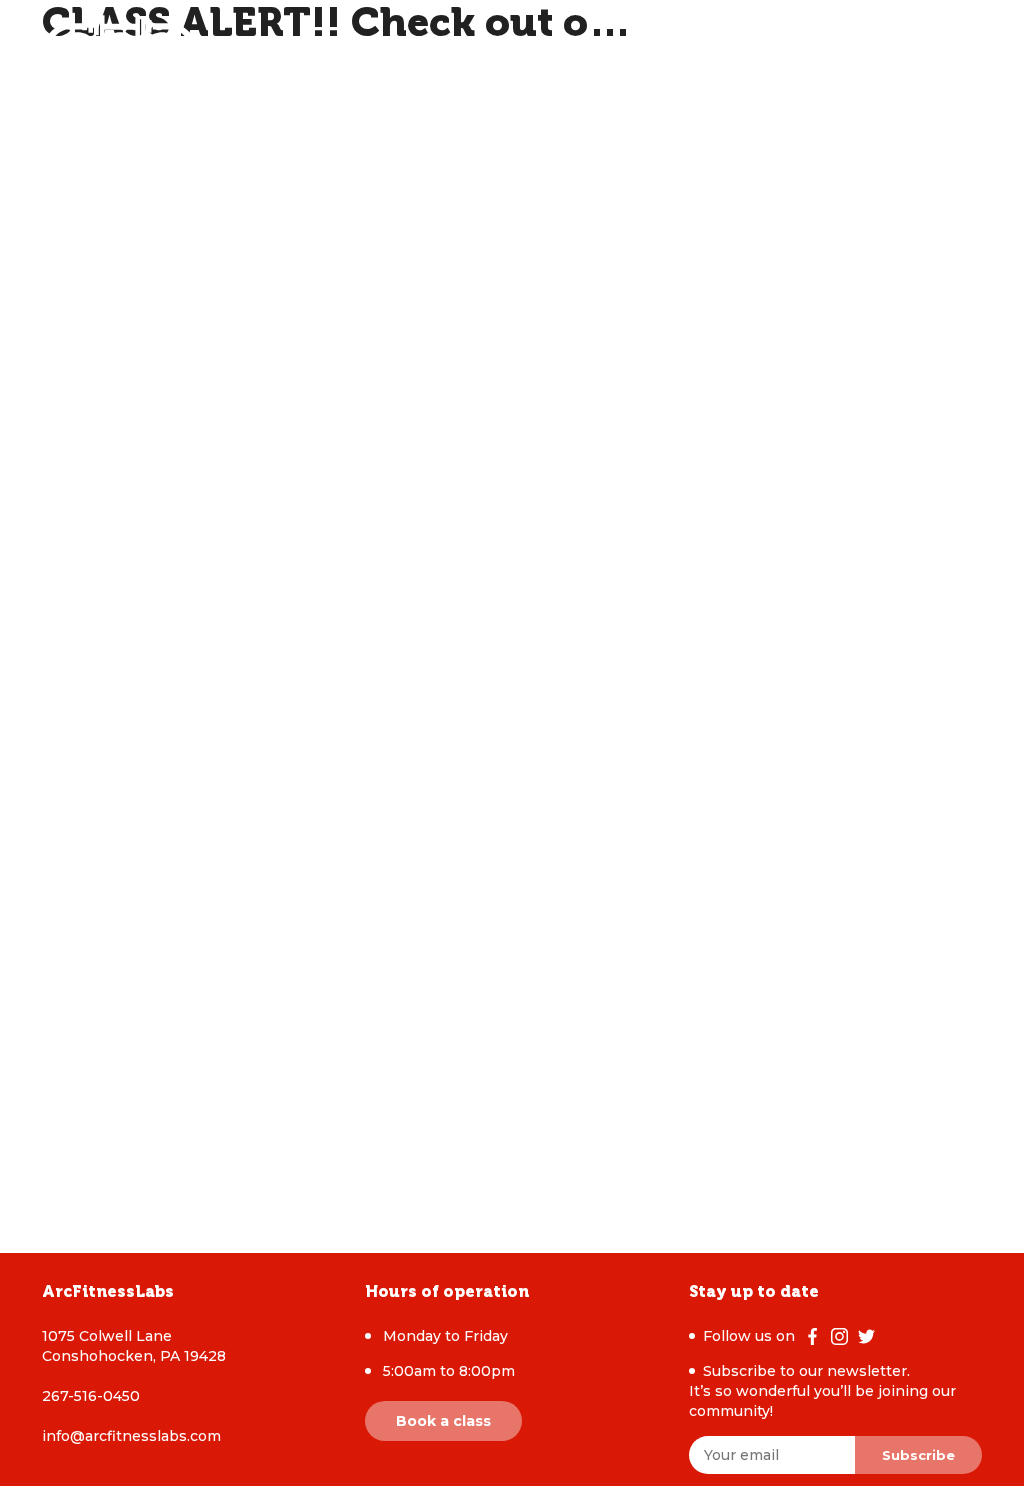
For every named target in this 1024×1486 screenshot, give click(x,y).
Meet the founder (529, 50)
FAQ (724, 50)
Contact (656, 50)
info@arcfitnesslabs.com (131, 1436)
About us (321, 50)
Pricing (406, 50)
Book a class (443, 1421)
